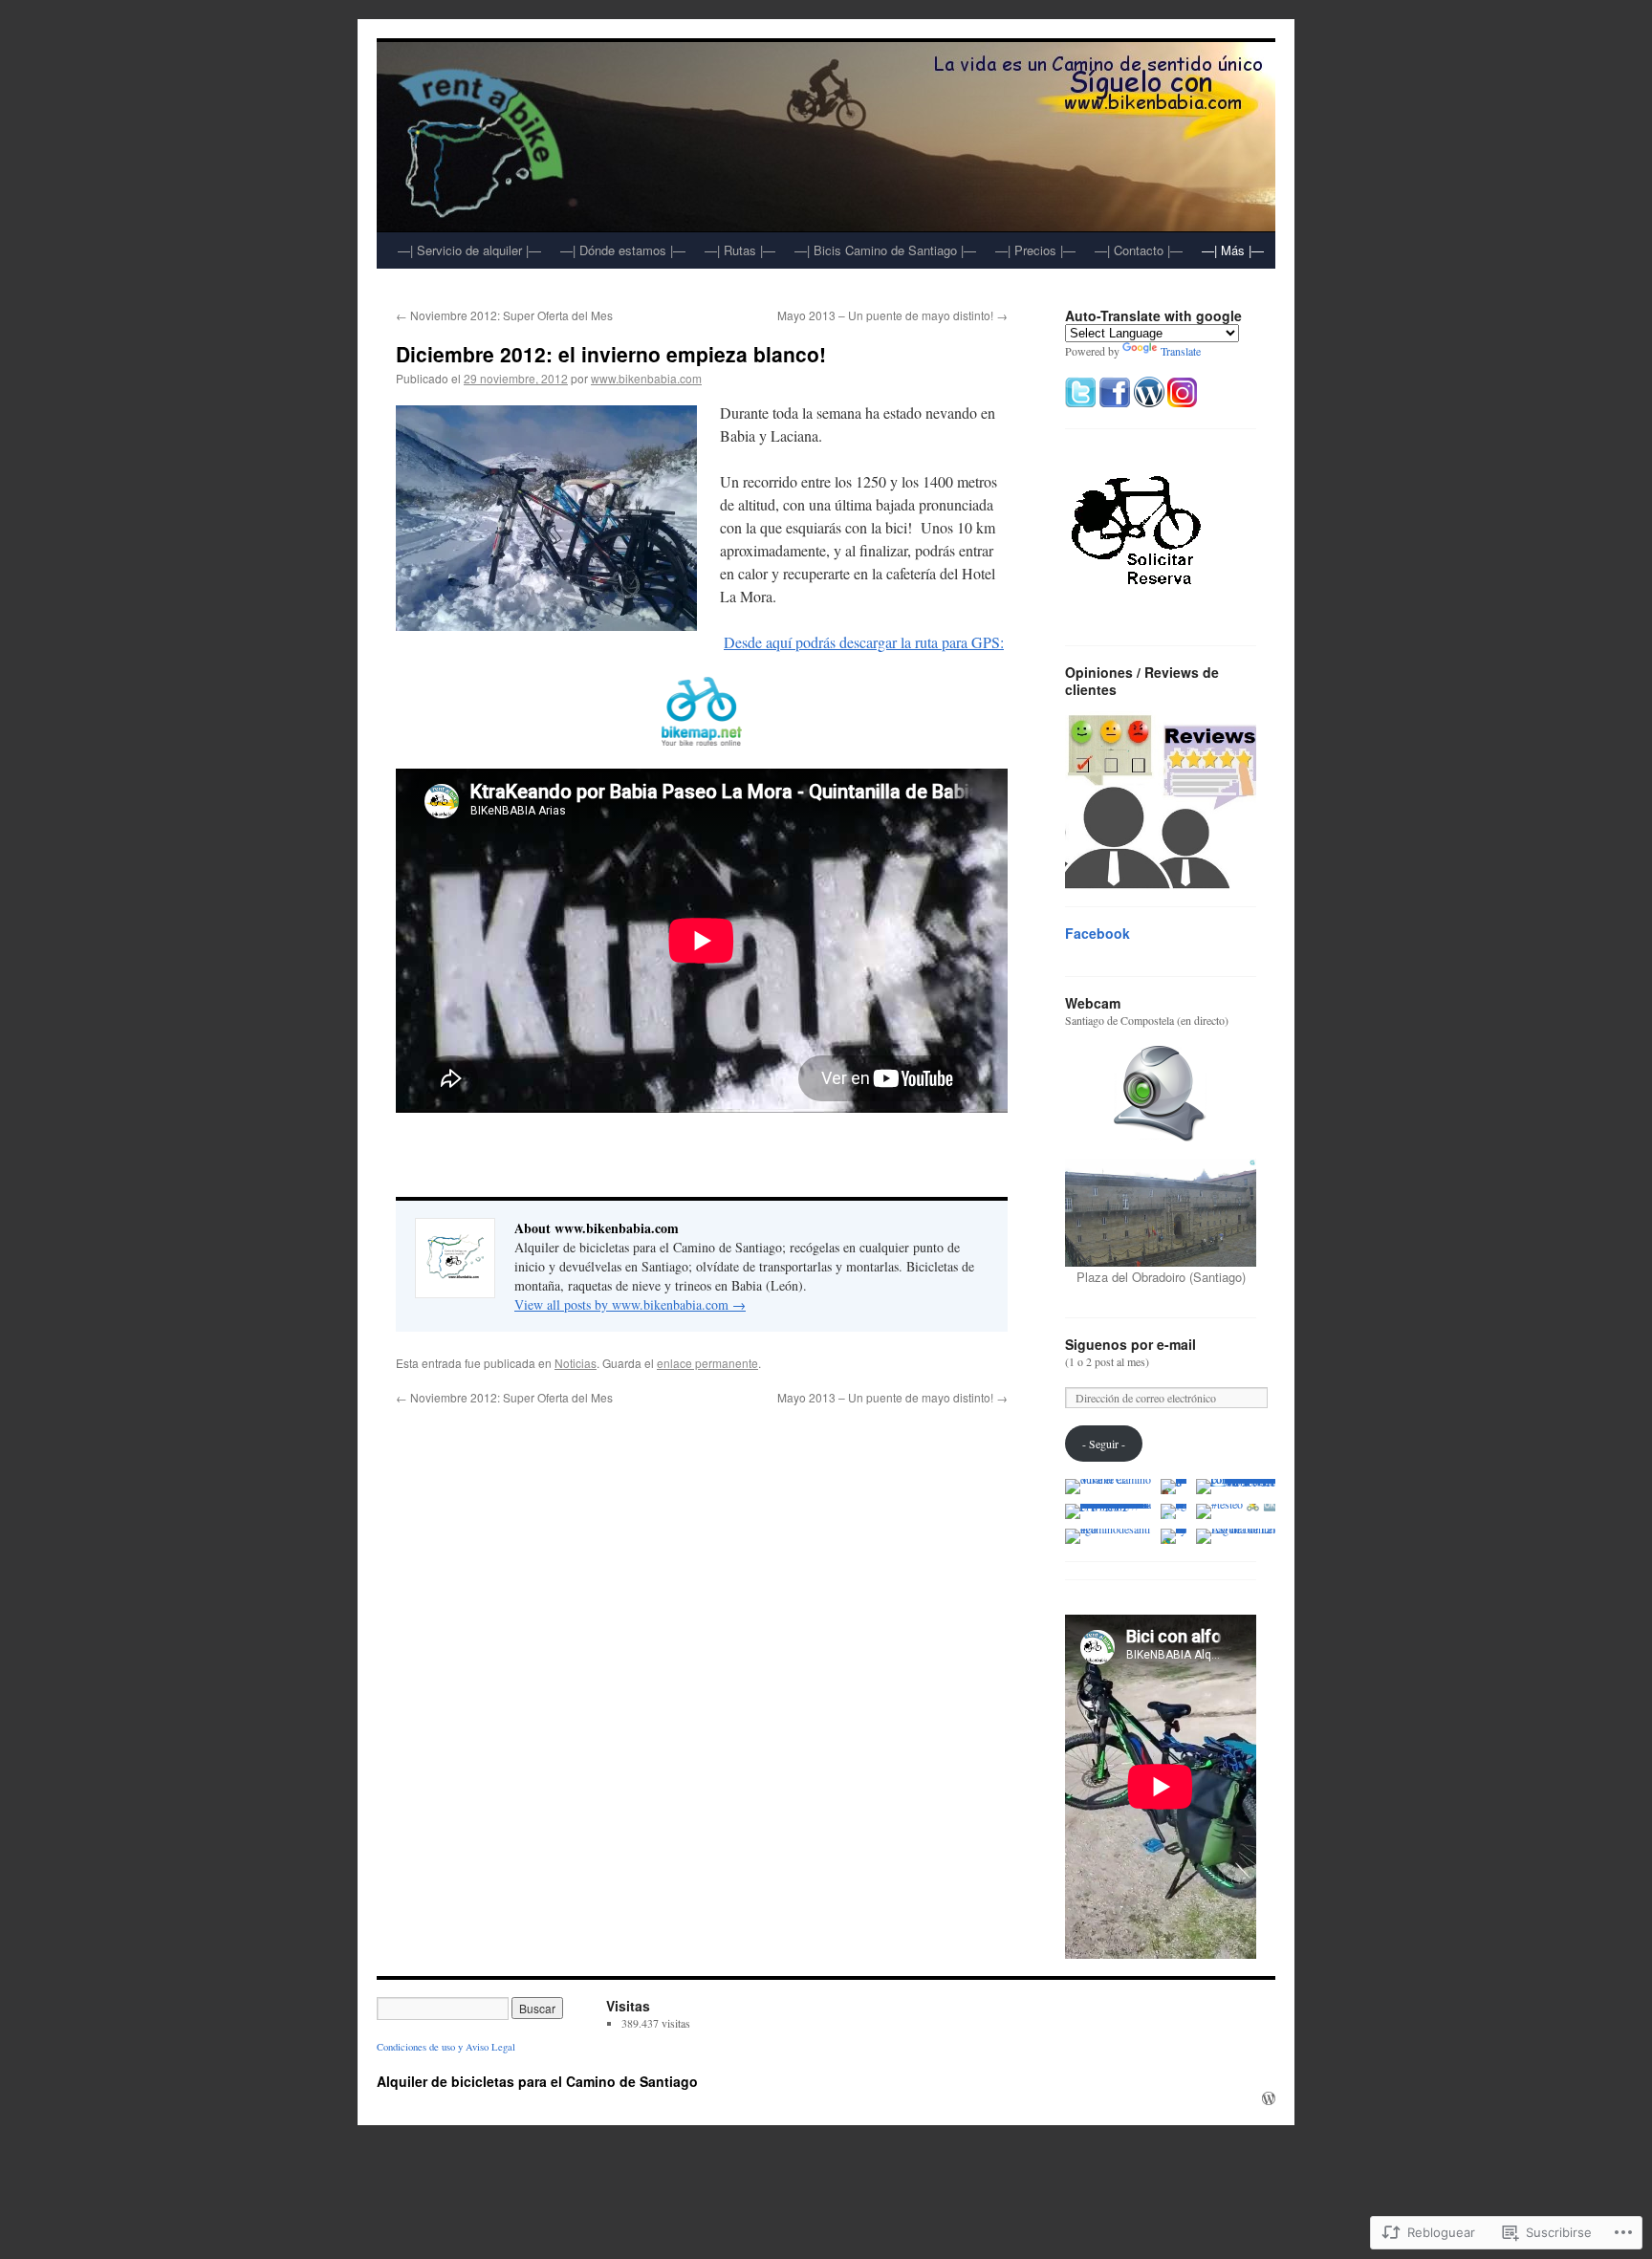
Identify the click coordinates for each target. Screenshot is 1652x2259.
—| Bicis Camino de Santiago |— (885, 250)
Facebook (1098, 933)
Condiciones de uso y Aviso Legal (446, 2047)
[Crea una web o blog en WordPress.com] (1269, 2098)
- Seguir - (1104, 1444)
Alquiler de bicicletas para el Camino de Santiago (537, 2081)
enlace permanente (707, 1363)
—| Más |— (1233, 250)
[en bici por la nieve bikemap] (702, 711)
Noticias (576, 1363)
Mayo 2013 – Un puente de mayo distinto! (892, 315)
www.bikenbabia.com (646, 378)
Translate (1181, 351)
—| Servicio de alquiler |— (469, 250)
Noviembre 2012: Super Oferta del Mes (504, 315)
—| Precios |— (1035, 250)
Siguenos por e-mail (1130, 1344)
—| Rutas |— (740, 250)
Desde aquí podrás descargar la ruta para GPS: (864, 642)
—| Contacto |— (1139, 250)
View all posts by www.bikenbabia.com (630, 1304)
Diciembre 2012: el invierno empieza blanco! (611, 354)
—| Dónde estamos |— (623, 250)
